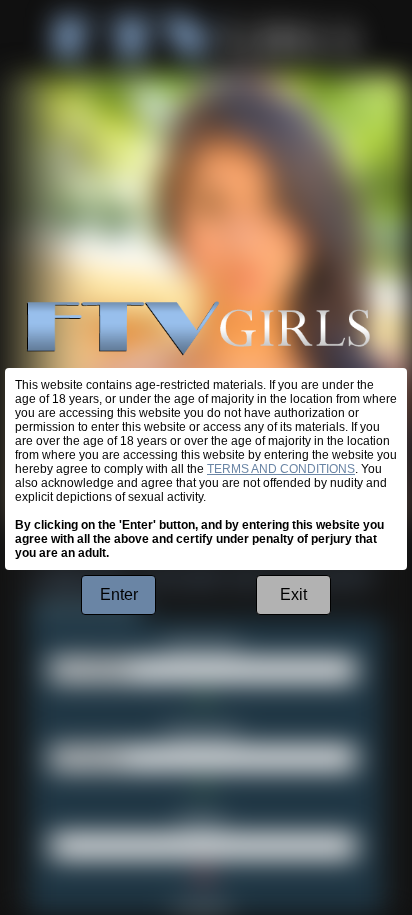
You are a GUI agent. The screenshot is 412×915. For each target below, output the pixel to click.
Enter (119, 594)
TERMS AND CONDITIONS (281, 469)
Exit (293, 594)
